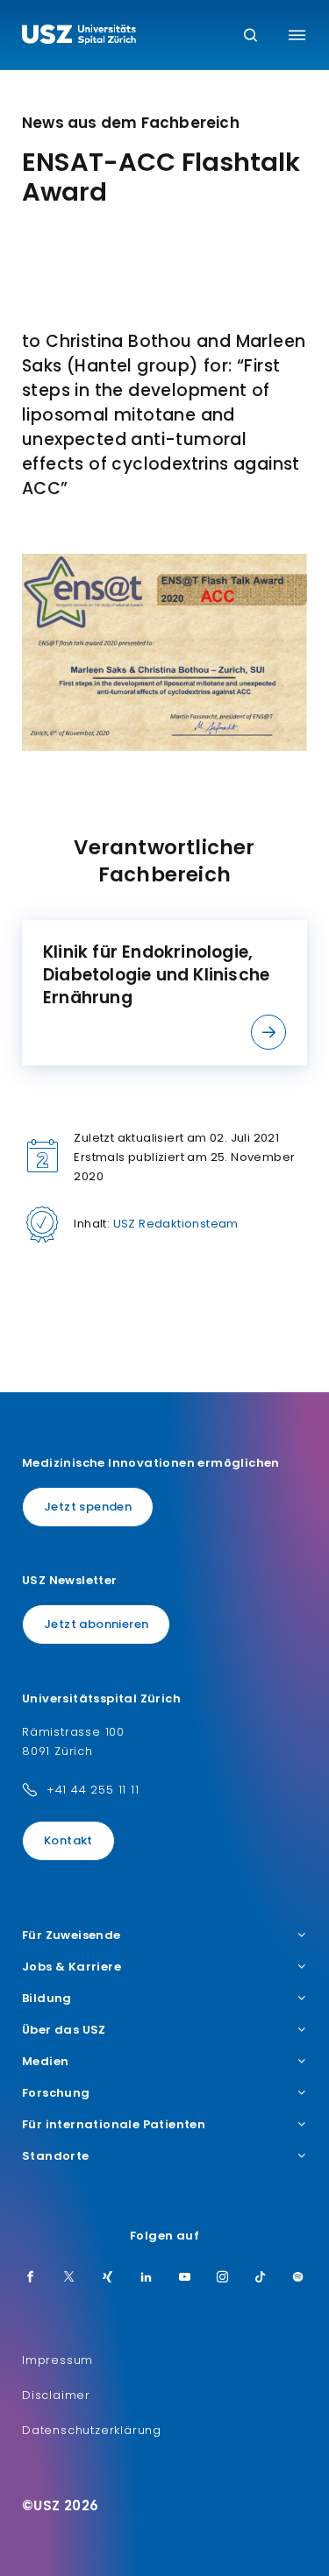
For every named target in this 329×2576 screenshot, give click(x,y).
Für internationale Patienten (114, 2125)
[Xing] (108, 2278)
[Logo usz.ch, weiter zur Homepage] (79, 37)
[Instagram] (223, 2278)
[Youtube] (185, 2278)
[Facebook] (31, 2278)
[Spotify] (298, 2278)
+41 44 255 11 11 (93, 1790)
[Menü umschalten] (297, 35)
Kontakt (68, 1840)
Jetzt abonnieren (96, 1624)
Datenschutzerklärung (92, 2430)
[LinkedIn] (147, 2278)
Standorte (56, 2156)
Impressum (57, 2360)
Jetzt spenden (88, 1507)
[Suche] (250, 36)
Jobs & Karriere (72, 1967)
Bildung (47, 1999)
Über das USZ (64, 2030)
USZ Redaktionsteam (176, 1224)
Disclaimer (56, 2395)
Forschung (56, 2093)
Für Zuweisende (72, 1936)
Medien (45, 2062)
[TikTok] (261, 2278)
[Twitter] (69, 2278)
